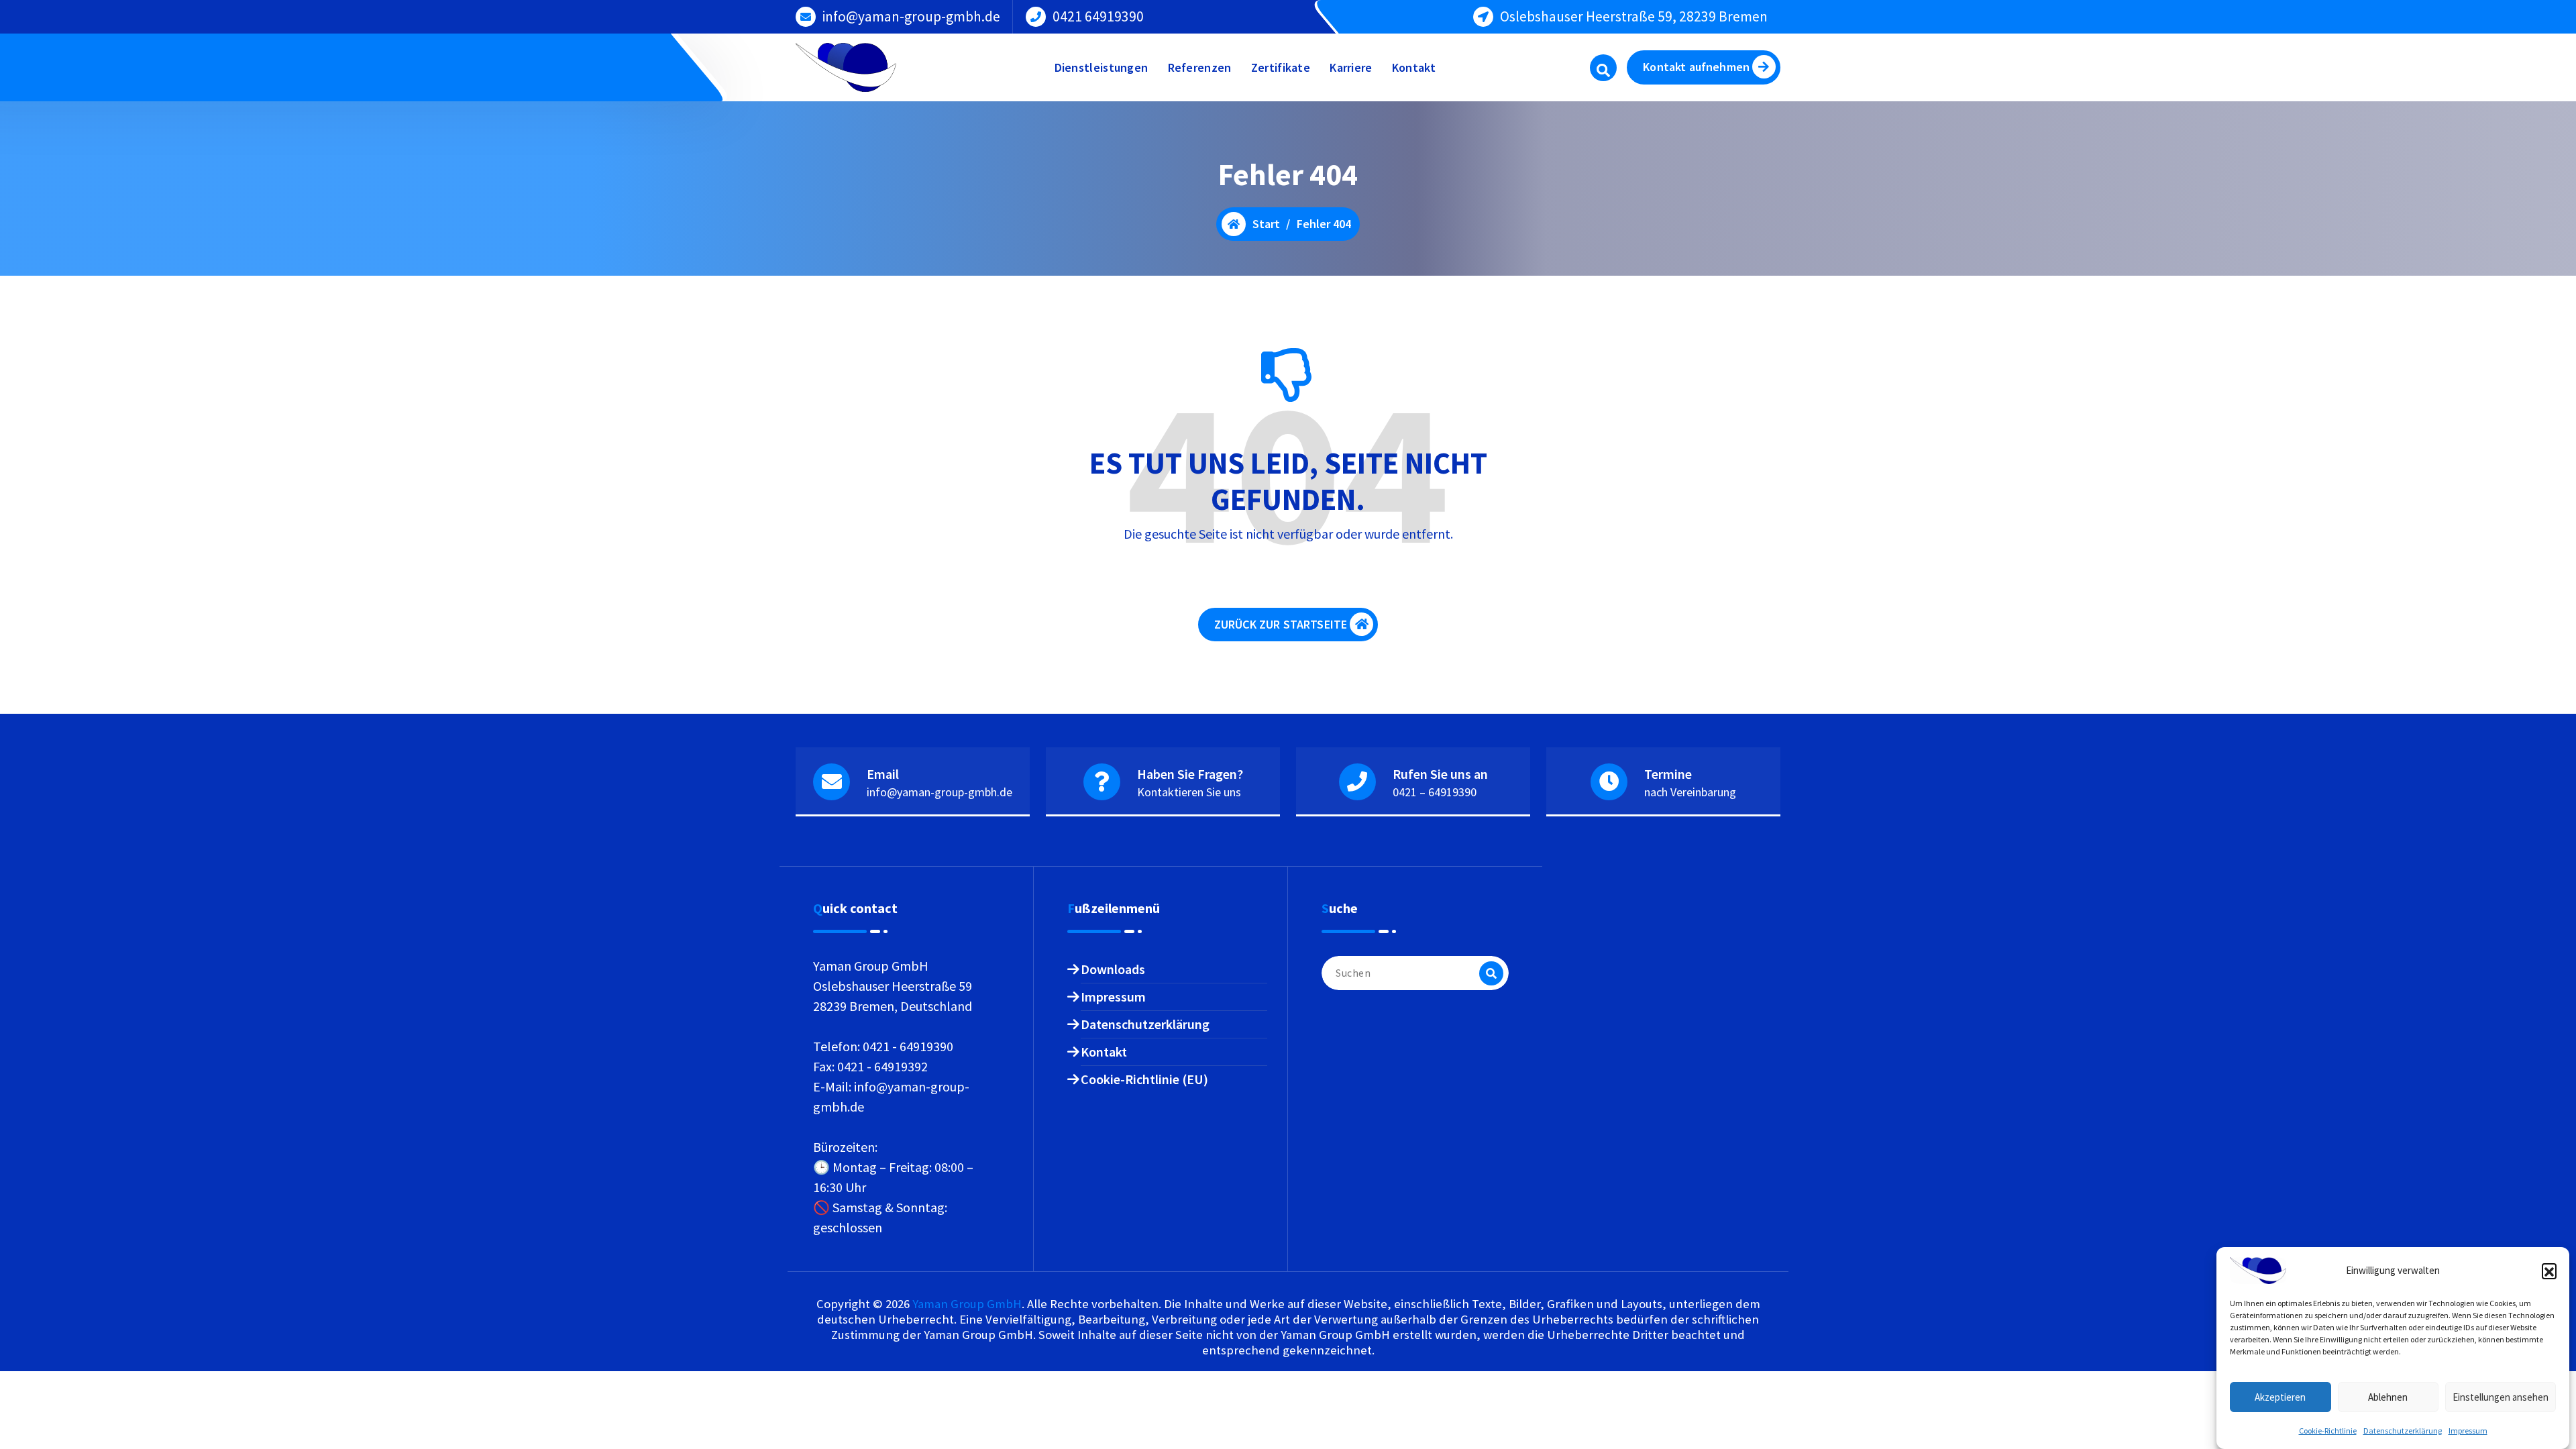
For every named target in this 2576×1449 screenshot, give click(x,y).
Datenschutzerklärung (2403, 1431)
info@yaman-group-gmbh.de (911, 16)
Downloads (1113, 969)
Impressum (2468, 1431)
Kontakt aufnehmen (1696, 67)
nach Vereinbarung (1690, 792)
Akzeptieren (2280, 1397)
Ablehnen (2388, 1397)
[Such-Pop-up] (1603, 68)
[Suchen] (1491, 973)
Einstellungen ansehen (2501, 1397)
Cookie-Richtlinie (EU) (1144, 1079)
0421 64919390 (1098, 16)
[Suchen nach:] (1415, 973)
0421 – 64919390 (1435, 792)
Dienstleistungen (1102, 67)
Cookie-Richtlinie (2328, 1431)
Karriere (1351, 67)
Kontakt (1414, 67)
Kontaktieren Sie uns (1189, 792)
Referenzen (1200, 67)
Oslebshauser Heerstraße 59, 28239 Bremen (1634, 16)
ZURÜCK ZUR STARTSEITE (1281, 624)
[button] (2549, 1271)
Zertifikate (1281, 67)
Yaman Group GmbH (967, 1304)
